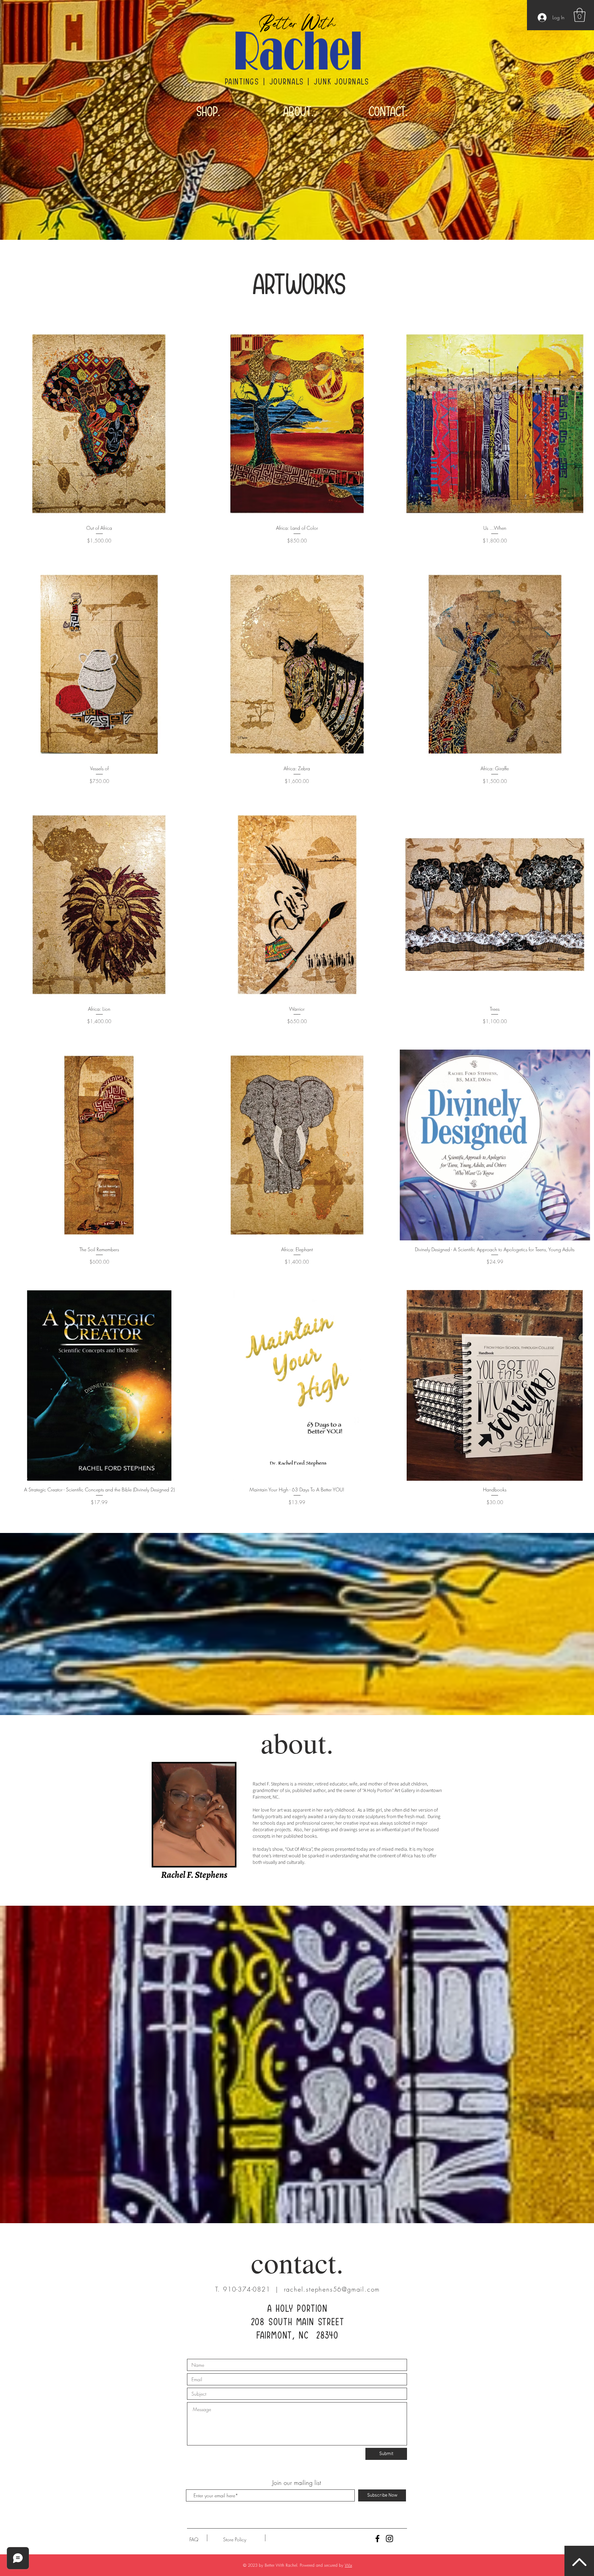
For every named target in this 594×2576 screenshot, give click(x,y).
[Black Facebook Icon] (377, 2539)
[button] (580, 15)
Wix (348, 2565)
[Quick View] (99, 424)
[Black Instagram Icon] (389, 2539)
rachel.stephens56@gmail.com (332, 2289)
